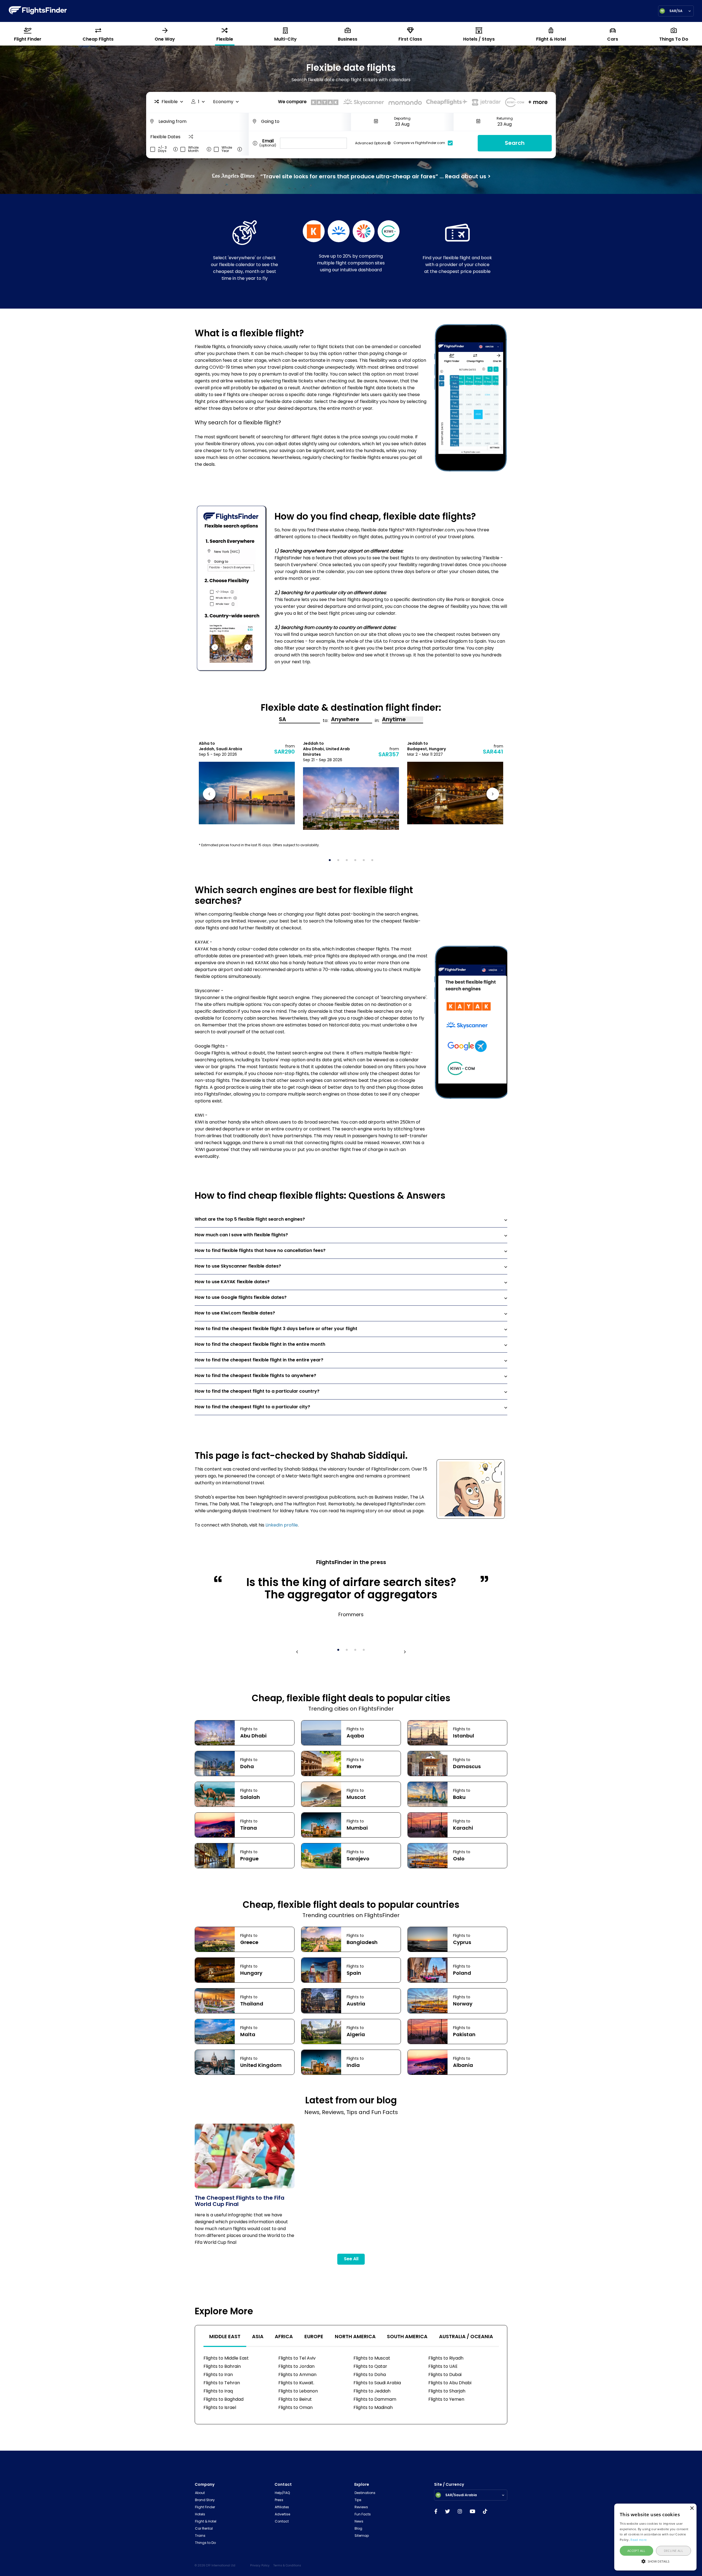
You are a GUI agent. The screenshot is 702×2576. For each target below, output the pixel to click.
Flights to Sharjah (447, 2391)
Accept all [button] (636, 2551)
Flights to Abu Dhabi (450, 2383)
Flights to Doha (370, 2375)
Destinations (365, 2493)
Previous (210, 795)
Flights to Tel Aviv (297, 2358)
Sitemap (362, 2536)
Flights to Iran (218, 2375)
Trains (200, 2536)
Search (515, 143)
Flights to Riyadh (446, 2358)
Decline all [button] (673, 2551)
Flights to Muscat (372, 2358)
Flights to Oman (295, 2408)
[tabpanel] (247, 783)
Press (279, 2500)
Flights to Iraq (218, 2391)
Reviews (361, 2507)
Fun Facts (363, 2515)
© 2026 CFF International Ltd (215, 2566)
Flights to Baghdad (223, 2400)
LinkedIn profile (282, 1525)
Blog (358, 2529)
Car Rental (204, 2529)
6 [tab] (374, 862)
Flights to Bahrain (222, 2367)
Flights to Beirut (295, 2400)
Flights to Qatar (370, 2367)
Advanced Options (371, 144)
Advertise (282, 2515)
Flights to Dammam (375, 2400)
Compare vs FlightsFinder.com (419, 143)
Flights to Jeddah (372, 2391)
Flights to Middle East (226, 2358)
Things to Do (205, 2543)
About (200, 2493)
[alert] (655, 2537)
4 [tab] (357, 862)
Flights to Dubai (445, 2375)
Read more (639, 2540)
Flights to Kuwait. (296, 2383)
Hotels (200, 2515)
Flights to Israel (220, 2408)
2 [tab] (340, 862)
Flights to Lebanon (298, 2391)
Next (492, 795)
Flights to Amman (297, 2375)
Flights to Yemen (446, 2400)
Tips (358, 2500)
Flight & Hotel (206, 2522)
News (359, 2522)
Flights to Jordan (296, 2367)
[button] (655, 2561)
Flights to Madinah (373, 2408)
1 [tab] (332, 862)
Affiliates (282, 2507)
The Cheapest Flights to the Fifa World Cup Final (240, 2202)
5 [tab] (366, 862)
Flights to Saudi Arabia (377, 2383)
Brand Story (205, 2500)
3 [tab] (349, 862)
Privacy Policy (260, 2566)
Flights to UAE (443, 2367)
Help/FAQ (282, 2493)
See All (351, 2259)
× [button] (692, 2508)
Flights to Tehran (222, 2383)
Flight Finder (205, 2507)
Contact (282, 2522)
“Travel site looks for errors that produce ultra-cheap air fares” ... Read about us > (375, 176)
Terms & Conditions (287, 2566)
